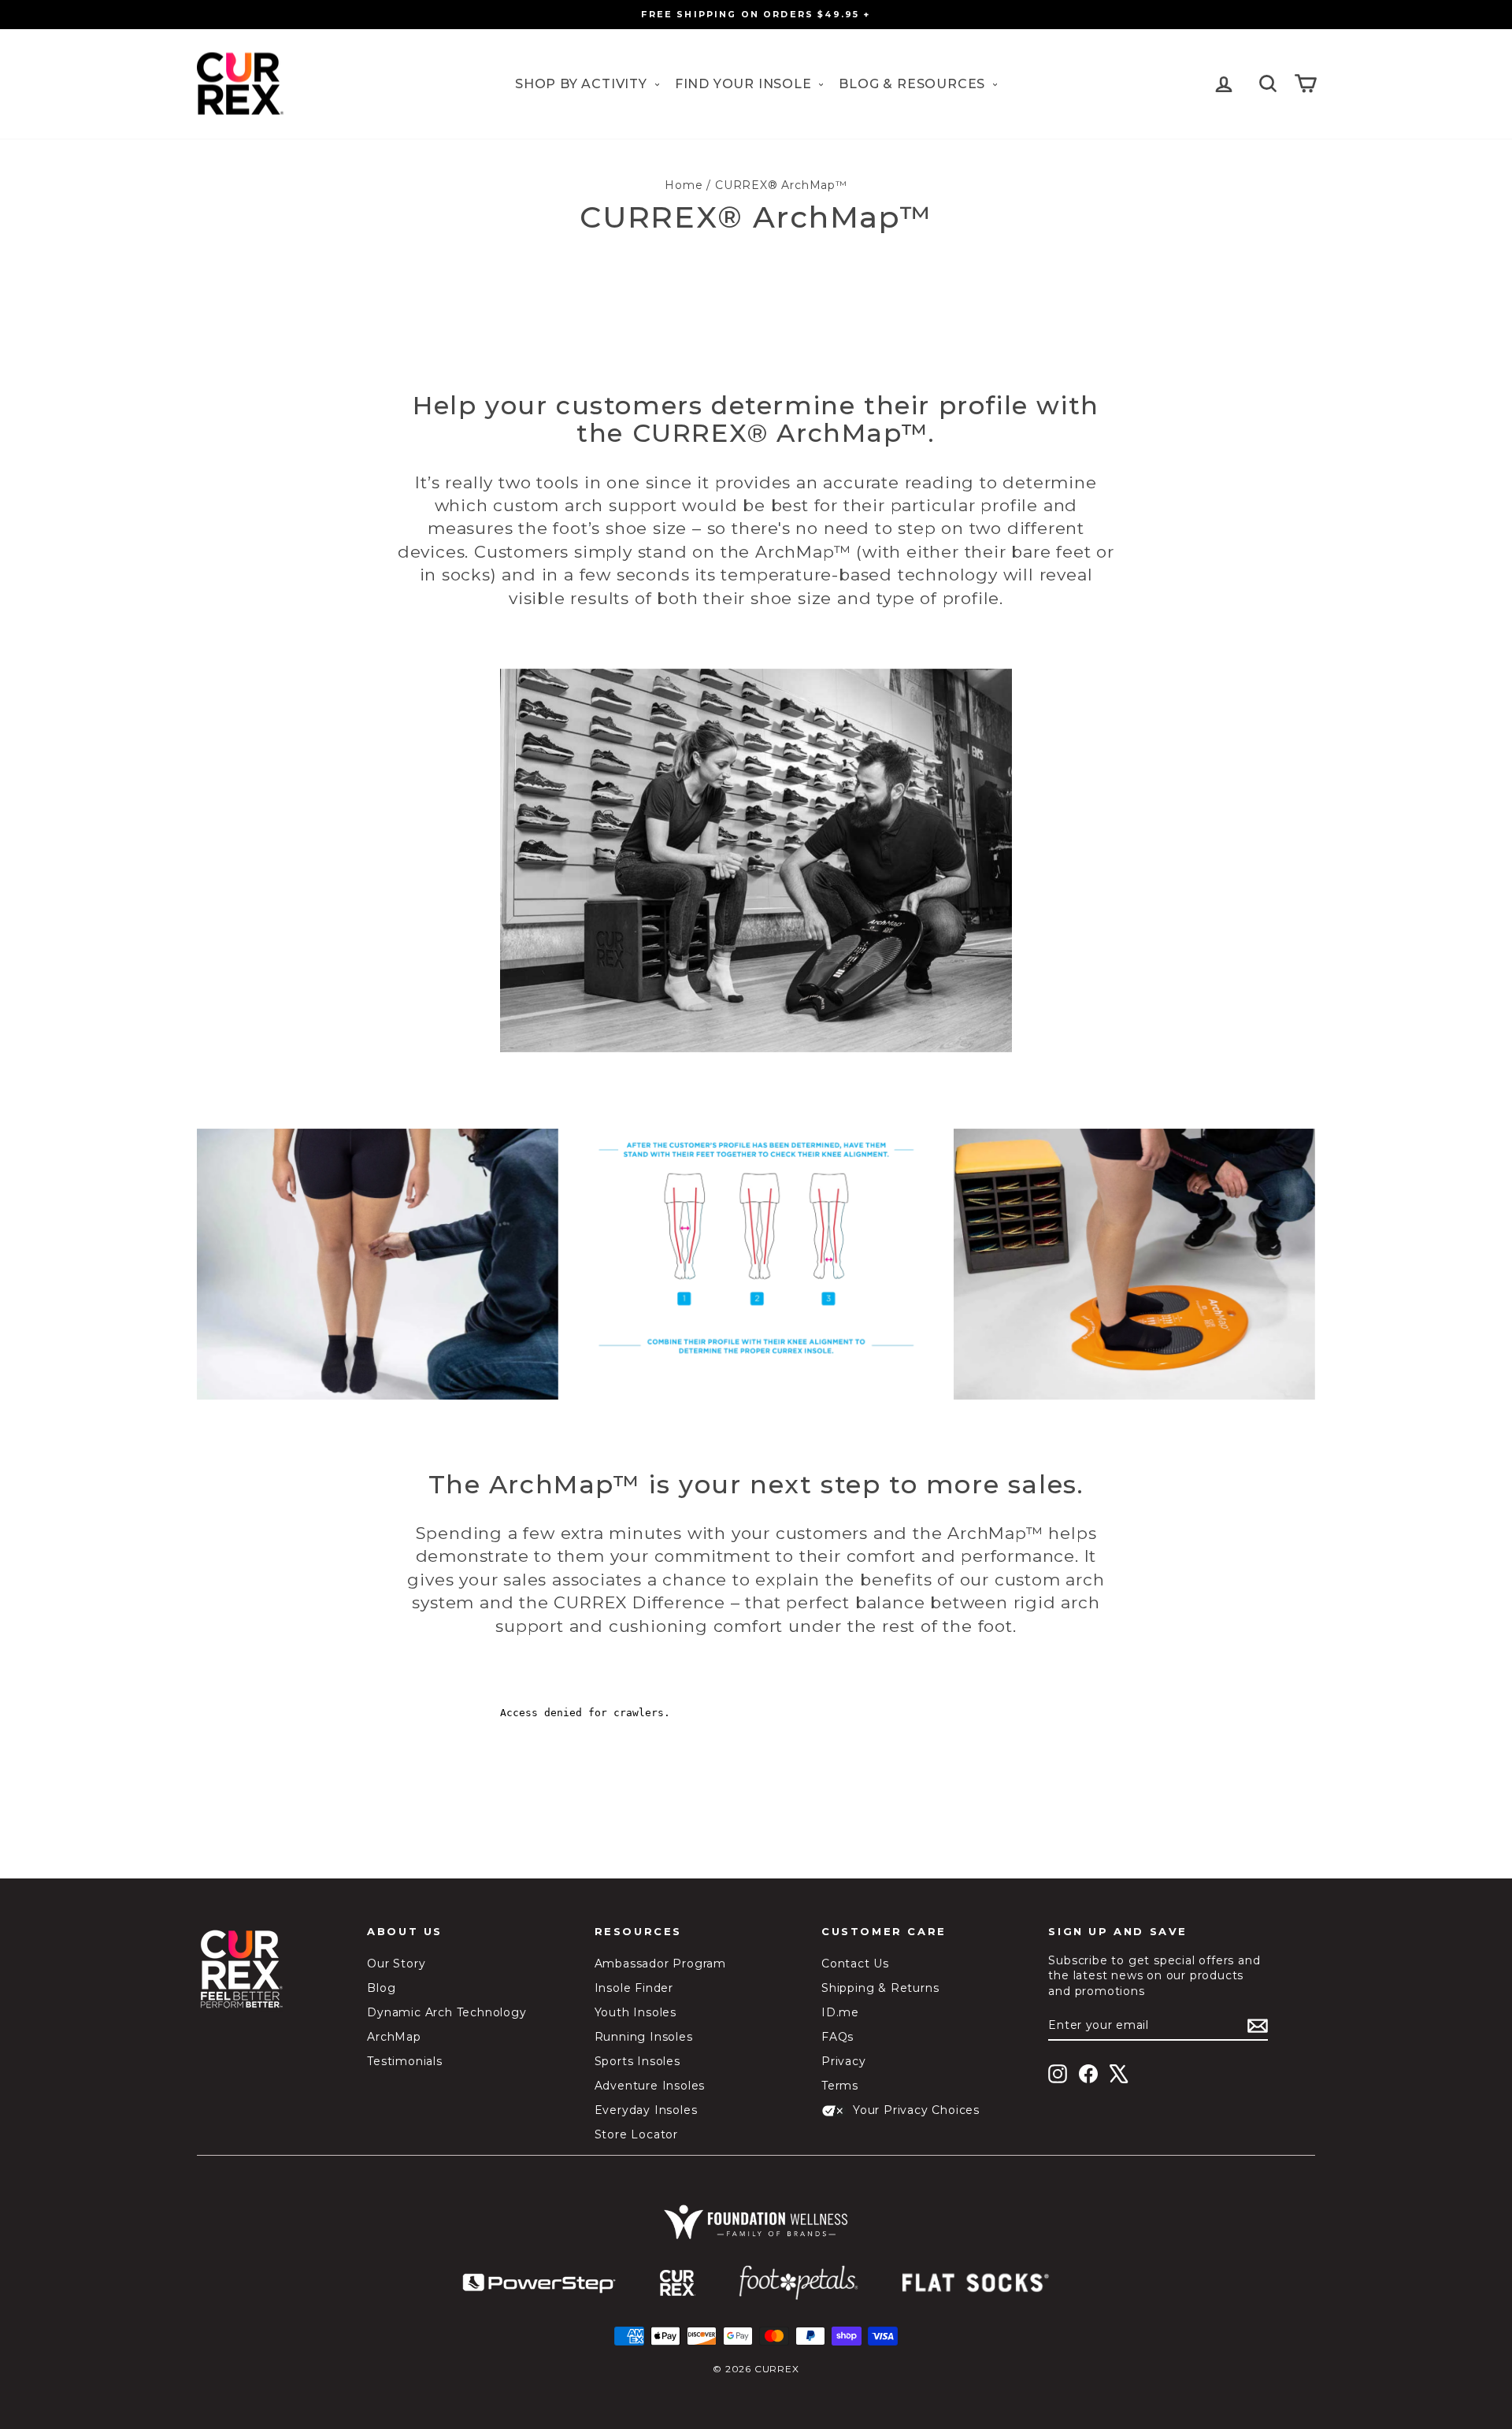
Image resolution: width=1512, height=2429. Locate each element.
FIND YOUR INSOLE (745, 84)
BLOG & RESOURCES (914, 84)
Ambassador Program (660, 1964)
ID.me (840, 2012)
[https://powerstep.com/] (539, 2284)
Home (684, 185)
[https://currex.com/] (678, 2283)
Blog (381, 1988)
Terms (840, 2086)
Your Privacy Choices (916, 2110)
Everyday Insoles (646, 2110)
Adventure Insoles (650, 2086)
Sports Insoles (637, 2061)
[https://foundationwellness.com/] (756, 2222)
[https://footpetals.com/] (799, 2283)
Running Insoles (644, 2037)
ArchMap (394, 2037)
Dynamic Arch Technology (447, 2012)
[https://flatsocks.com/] (976, 2283)
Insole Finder (634, 1988)
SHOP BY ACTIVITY (583, 84)
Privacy (844, 2061)
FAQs (838, 2037)
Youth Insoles (636, 2012)
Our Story (396, 1964)
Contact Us (855, 1964)
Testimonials (405, 2061)
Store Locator (636, 2134)
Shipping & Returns (880, 1988)
